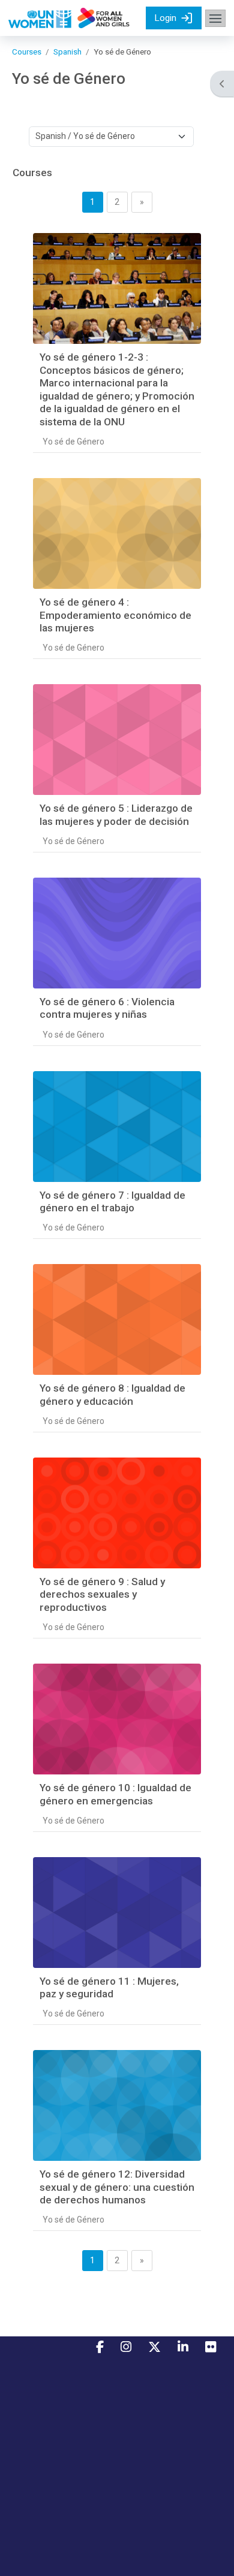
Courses (27, 52)
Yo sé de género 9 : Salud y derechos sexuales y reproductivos (102, 1594)
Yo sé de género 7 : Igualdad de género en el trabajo (112, 1202)
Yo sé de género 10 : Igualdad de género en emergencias (115, 1794)
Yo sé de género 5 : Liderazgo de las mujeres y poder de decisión (116, 815)
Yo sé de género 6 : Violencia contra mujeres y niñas (107, 1008)
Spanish (67, 52)
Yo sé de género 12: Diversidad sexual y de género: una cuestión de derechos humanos (117, 2187)
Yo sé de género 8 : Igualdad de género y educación (112, 1395)
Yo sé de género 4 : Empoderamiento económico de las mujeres (115, 615)
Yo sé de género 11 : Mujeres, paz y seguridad (109, 1988)
